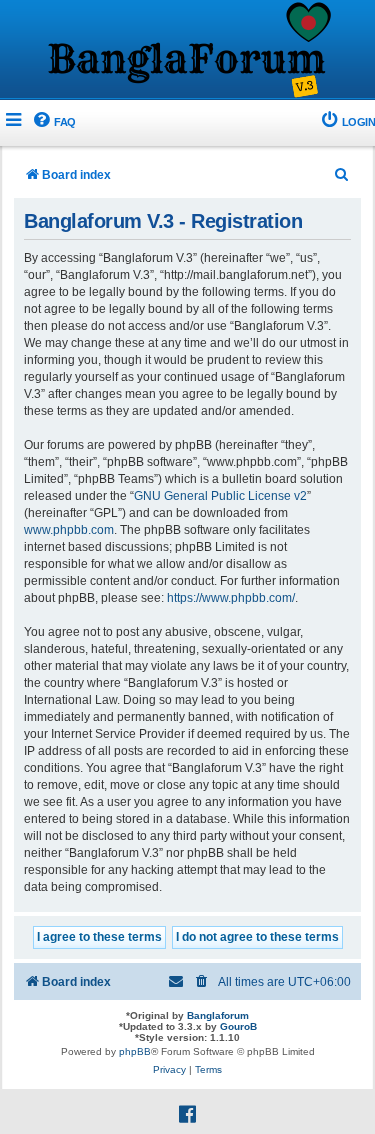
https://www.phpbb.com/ (231, 598)
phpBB (135, 1051)
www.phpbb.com (69, 530)
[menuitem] (53, 122)
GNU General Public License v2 (220, 496)
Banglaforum (218, 1015)
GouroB (238, 1026)
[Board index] (188, 51)
